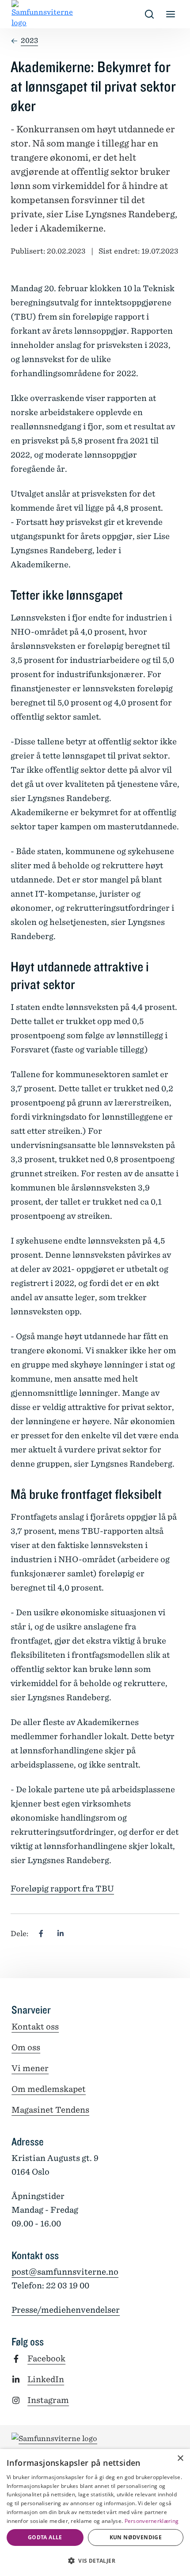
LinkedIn (46, 2379)
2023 (29, 40)
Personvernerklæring (152, 2521)
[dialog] (95, 2512)
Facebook (46, 2358)
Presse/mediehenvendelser (66, 2310)
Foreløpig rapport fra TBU (62, 1889)
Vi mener (30, 2068)
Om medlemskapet (49, 2089)
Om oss (26, 2047)
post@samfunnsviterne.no (65, 2272)
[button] (95, 2561)
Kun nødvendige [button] (136, 2537)
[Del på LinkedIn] (61, 1934)
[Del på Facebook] (41, 1934)
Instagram (48, 2400)
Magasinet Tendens (50, 2110)
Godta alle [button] (45, 2537)
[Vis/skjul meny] (171, 14)
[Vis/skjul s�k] (149, 14)
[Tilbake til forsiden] (19, 14)
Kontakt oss (35, 2027)
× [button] (180, 2459)
